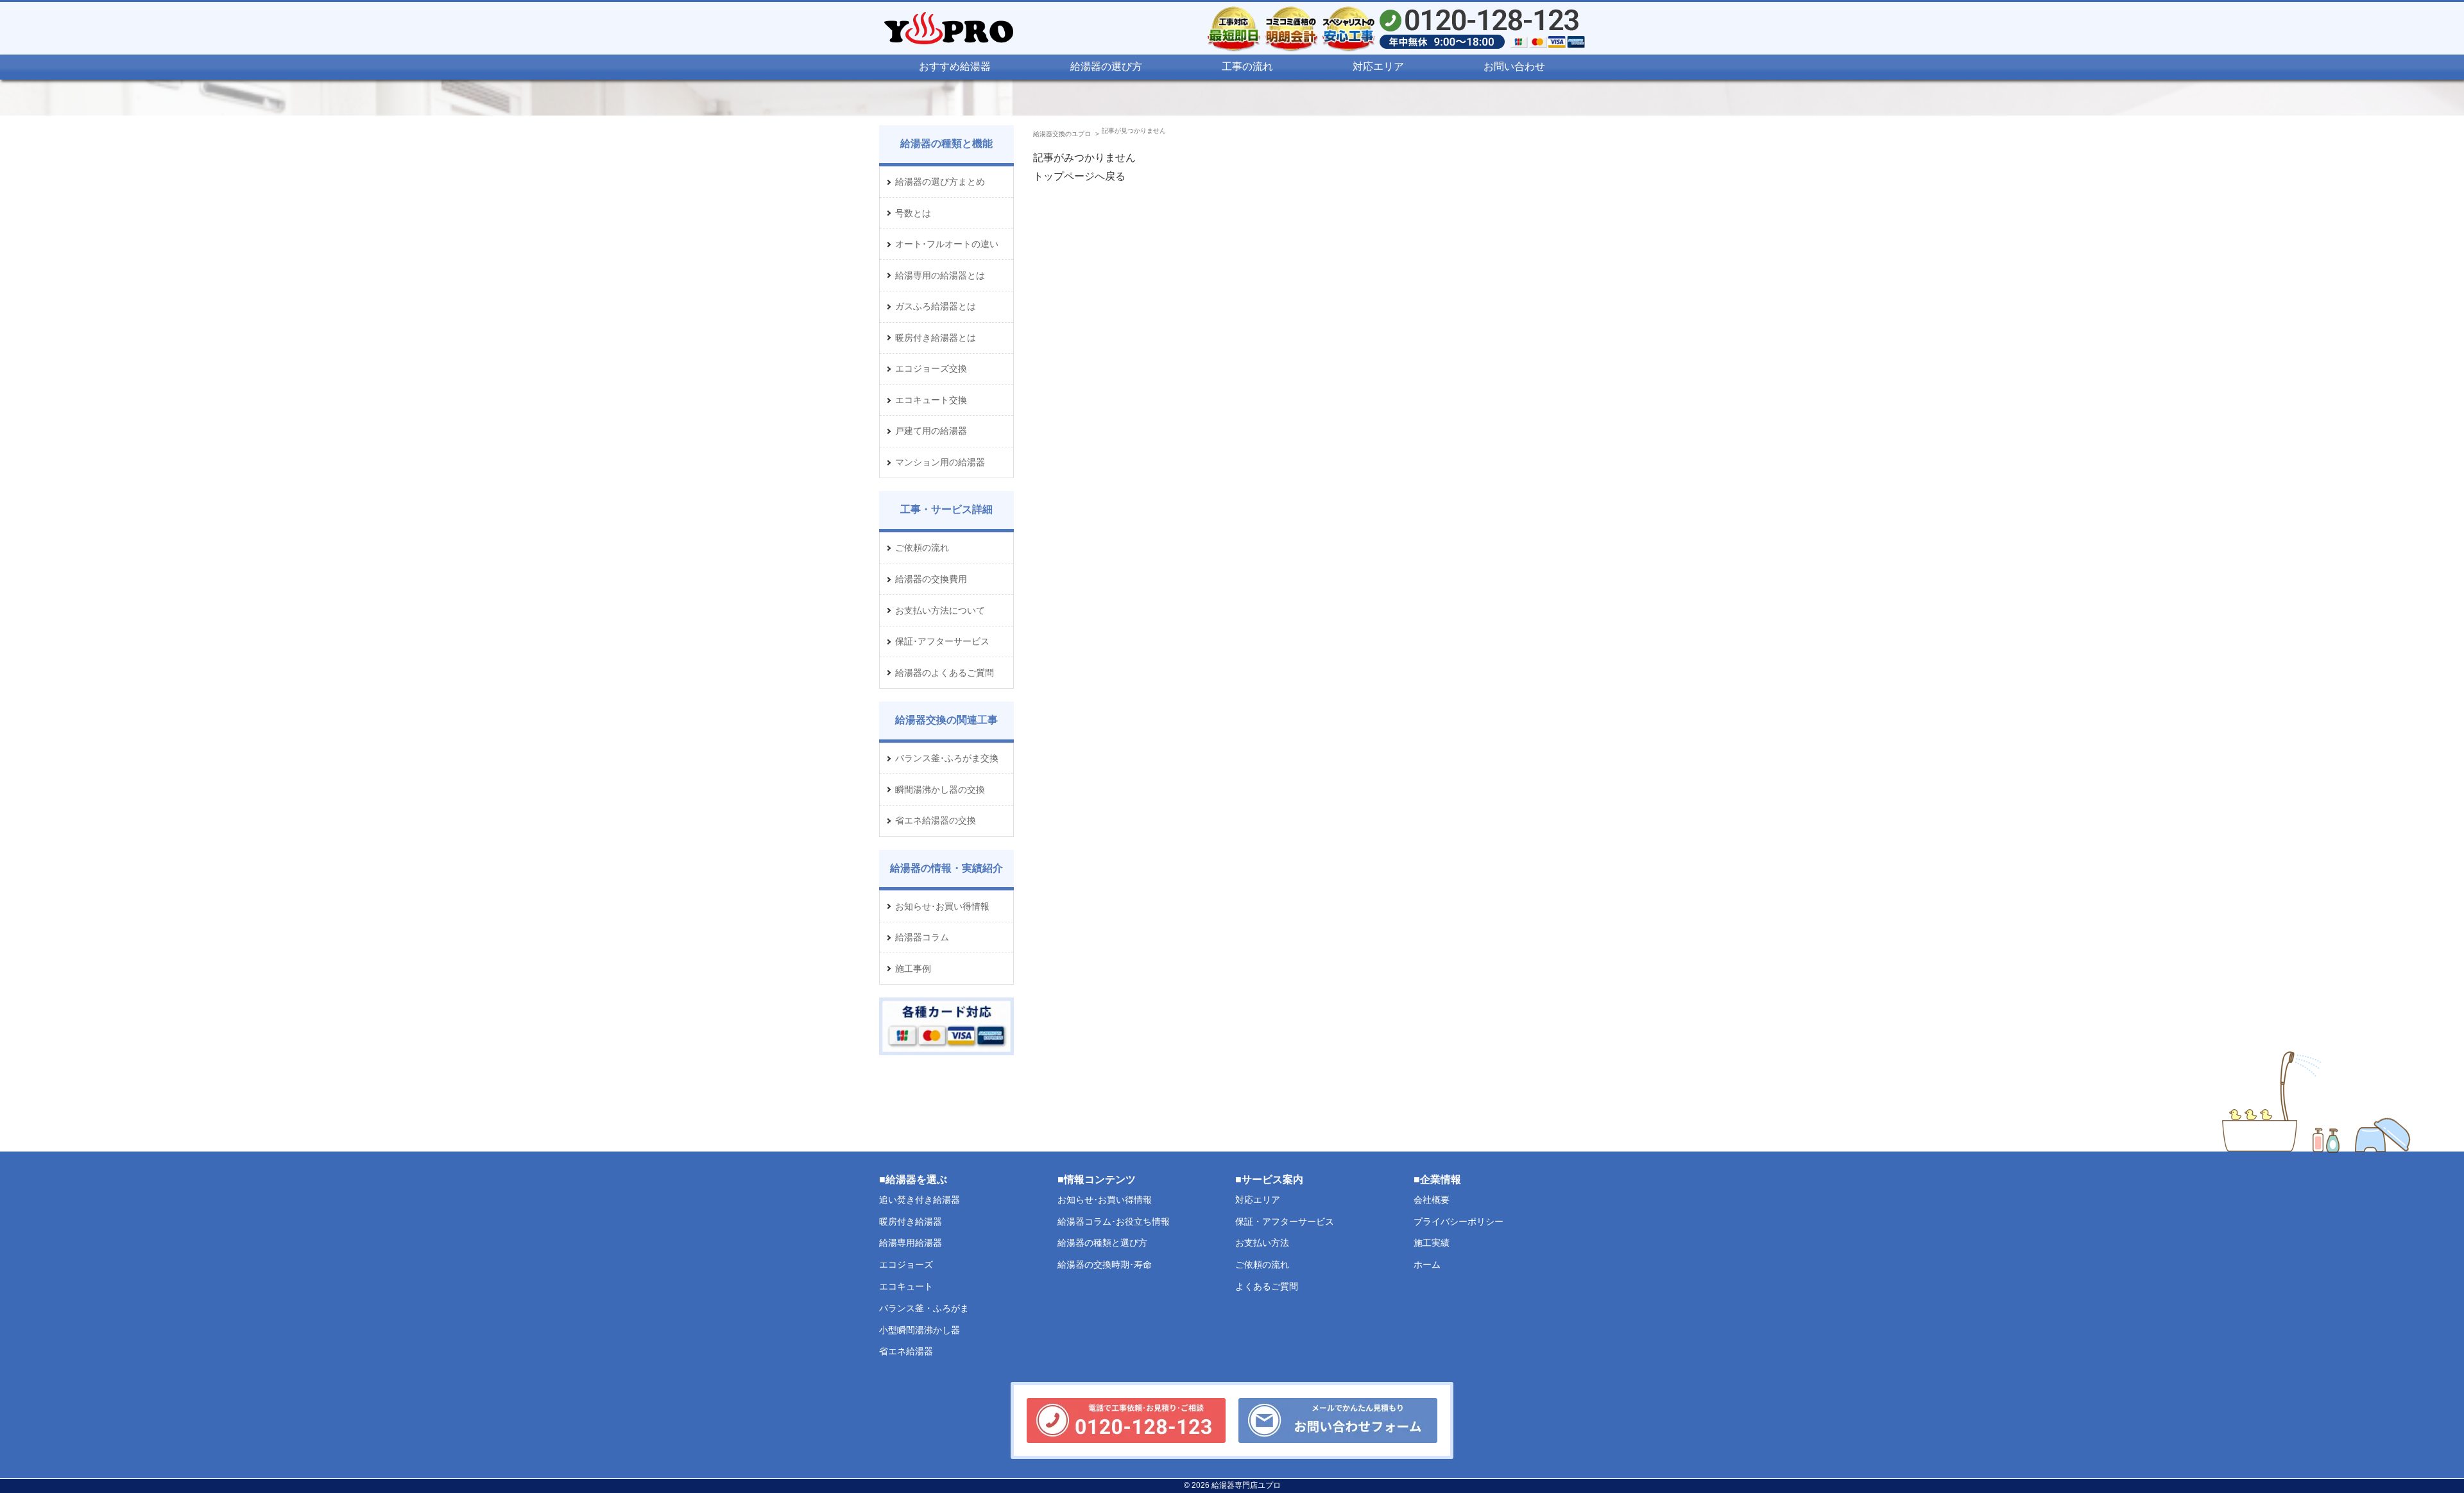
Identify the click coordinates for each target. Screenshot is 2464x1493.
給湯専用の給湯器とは (940, 275)
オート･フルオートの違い (947, 244)
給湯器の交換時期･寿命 (1105, 1264)
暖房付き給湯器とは (936, 338)
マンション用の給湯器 (940, 462)
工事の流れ (1247, 66)
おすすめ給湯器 (955, 66)
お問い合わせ (1514, 66)
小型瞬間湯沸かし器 (920, 1329)
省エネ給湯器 (906, 1351)
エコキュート (906, 1286)
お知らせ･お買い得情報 (942, 906)
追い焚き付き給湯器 (920, 1199)
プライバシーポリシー (1459, 1221)
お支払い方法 (1262, 1243)
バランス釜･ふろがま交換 (947, 758)
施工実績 (1432, 1243)
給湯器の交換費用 (931, 579)
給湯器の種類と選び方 (1102, 1243)
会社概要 (1432, 1199)
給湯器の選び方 (1106, 66)
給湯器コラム (922, 937)
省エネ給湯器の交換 (936, 820)
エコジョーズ (906, 1264)
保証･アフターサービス (942, 641)
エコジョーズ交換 (931, 368)
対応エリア (1378, 66)
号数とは (913, 213)
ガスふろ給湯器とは (936, 306)
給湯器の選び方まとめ (940, 182)
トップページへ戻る (1079, 176)
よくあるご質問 (1267, 1286)
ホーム (1427, 1264)
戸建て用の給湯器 (931, 431)
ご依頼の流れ (922, 548)
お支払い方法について (940, 610)
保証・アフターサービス (1285, 1221)
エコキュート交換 (931, 400)
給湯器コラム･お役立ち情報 (1114, 1221)
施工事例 (913, 969)
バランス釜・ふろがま (924, 1307)
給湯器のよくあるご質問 (945, 673)
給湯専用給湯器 (911, 1243)
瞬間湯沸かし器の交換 (940, 790)
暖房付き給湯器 (911, 1221)
